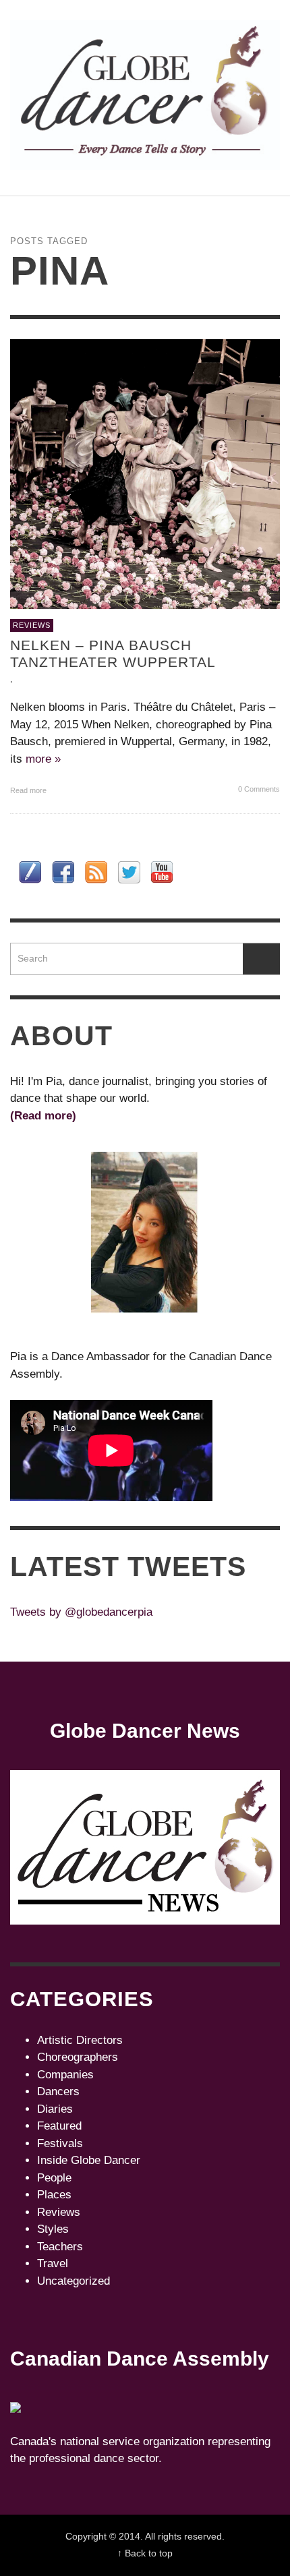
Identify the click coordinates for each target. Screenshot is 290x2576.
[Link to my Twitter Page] (129, 872)
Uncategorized (74, 2281)
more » (43, 759)
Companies (65, 2075)
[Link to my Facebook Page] (63, 872)
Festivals (60, 2143)
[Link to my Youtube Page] (162, 872)
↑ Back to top (145, 2553)
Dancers (58, 2091)
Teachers (60, 2247)
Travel (53, 2263)
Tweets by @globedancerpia (81, 1612)
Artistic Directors (80, 2040)
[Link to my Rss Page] (96, 872)
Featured (59, 2126)
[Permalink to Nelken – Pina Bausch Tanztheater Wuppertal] (145, 474)
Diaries (55, 2109)
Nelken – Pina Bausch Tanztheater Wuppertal (113, 653)
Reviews (32, 625)
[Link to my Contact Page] (30, 872)
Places (54, 2195)
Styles (53, 2229)
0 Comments (258, 789)
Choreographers (78, 2057)
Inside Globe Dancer (89, 2160)
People (54, 2178)
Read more (29, 790)
